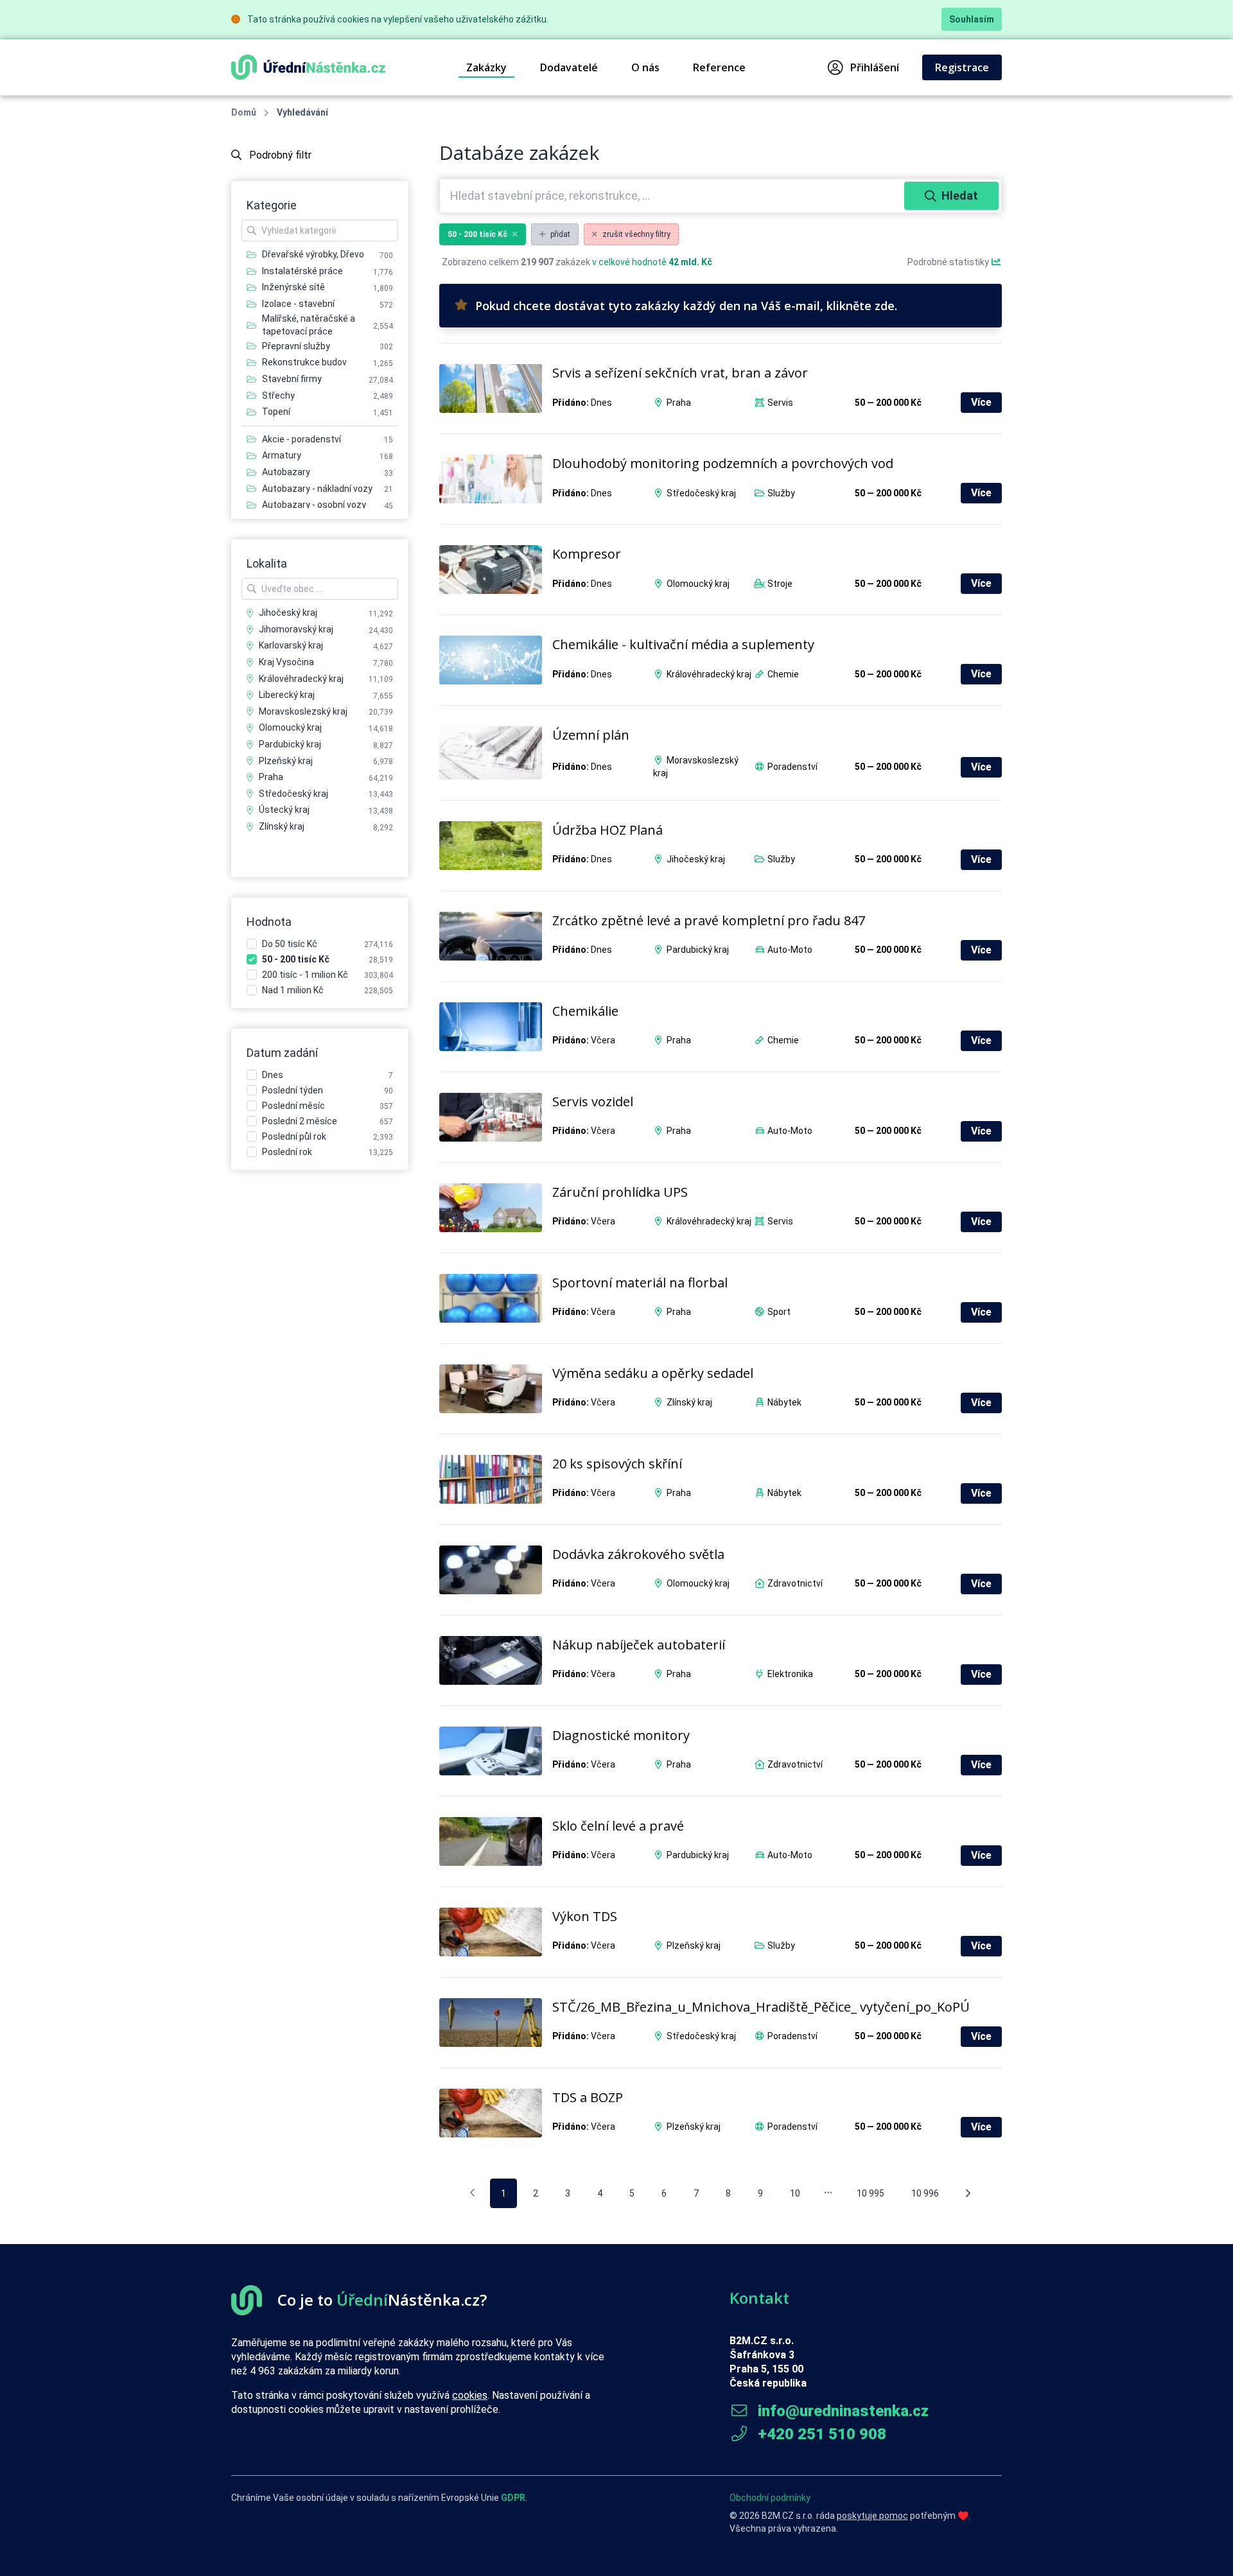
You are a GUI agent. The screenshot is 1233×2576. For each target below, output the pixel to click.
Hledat (960, 196)
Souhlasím (972, 19)
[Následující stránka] (968, 2193)
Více (981, 402)
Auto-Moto (790, 950)
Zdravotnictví (795, 1583)
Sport (779, 1312)
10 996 (925, 2193)
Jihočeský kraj (696, 859)
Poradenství (792, 767)
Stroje (780, 584)
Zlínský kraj (689, 1402)
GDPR (513, 2498)
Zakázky (486, 67)
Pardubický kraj (698, 950)
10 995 (870, 2193)
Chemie (783, 674)
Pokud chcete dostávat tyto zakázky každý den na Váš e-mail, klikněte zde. (686, 306)
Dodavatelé (569, 67)
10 (795, 2193)
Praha (679, 403)
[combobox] (673, 196)
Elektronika (790, 1674)
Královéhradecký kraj (709, 674)
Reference (719, 67)
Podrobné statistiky (949, 262)
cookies (470, 2395)
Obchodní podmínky (770, 2498)
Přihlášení (875, 67)
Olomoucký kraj (698, 584)
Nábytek (784, 1402)
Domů (244, 112)
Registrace (962, 67)
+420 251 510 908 (820, 2434)
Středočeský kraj (701, 493)
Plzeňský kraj (694, 1945)
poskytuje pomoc (872, 2516)
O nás (645, 67)
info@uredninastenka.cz (841, 2411)
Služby (781, 493)
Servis (780, 403)
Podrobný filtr (279, 155)
